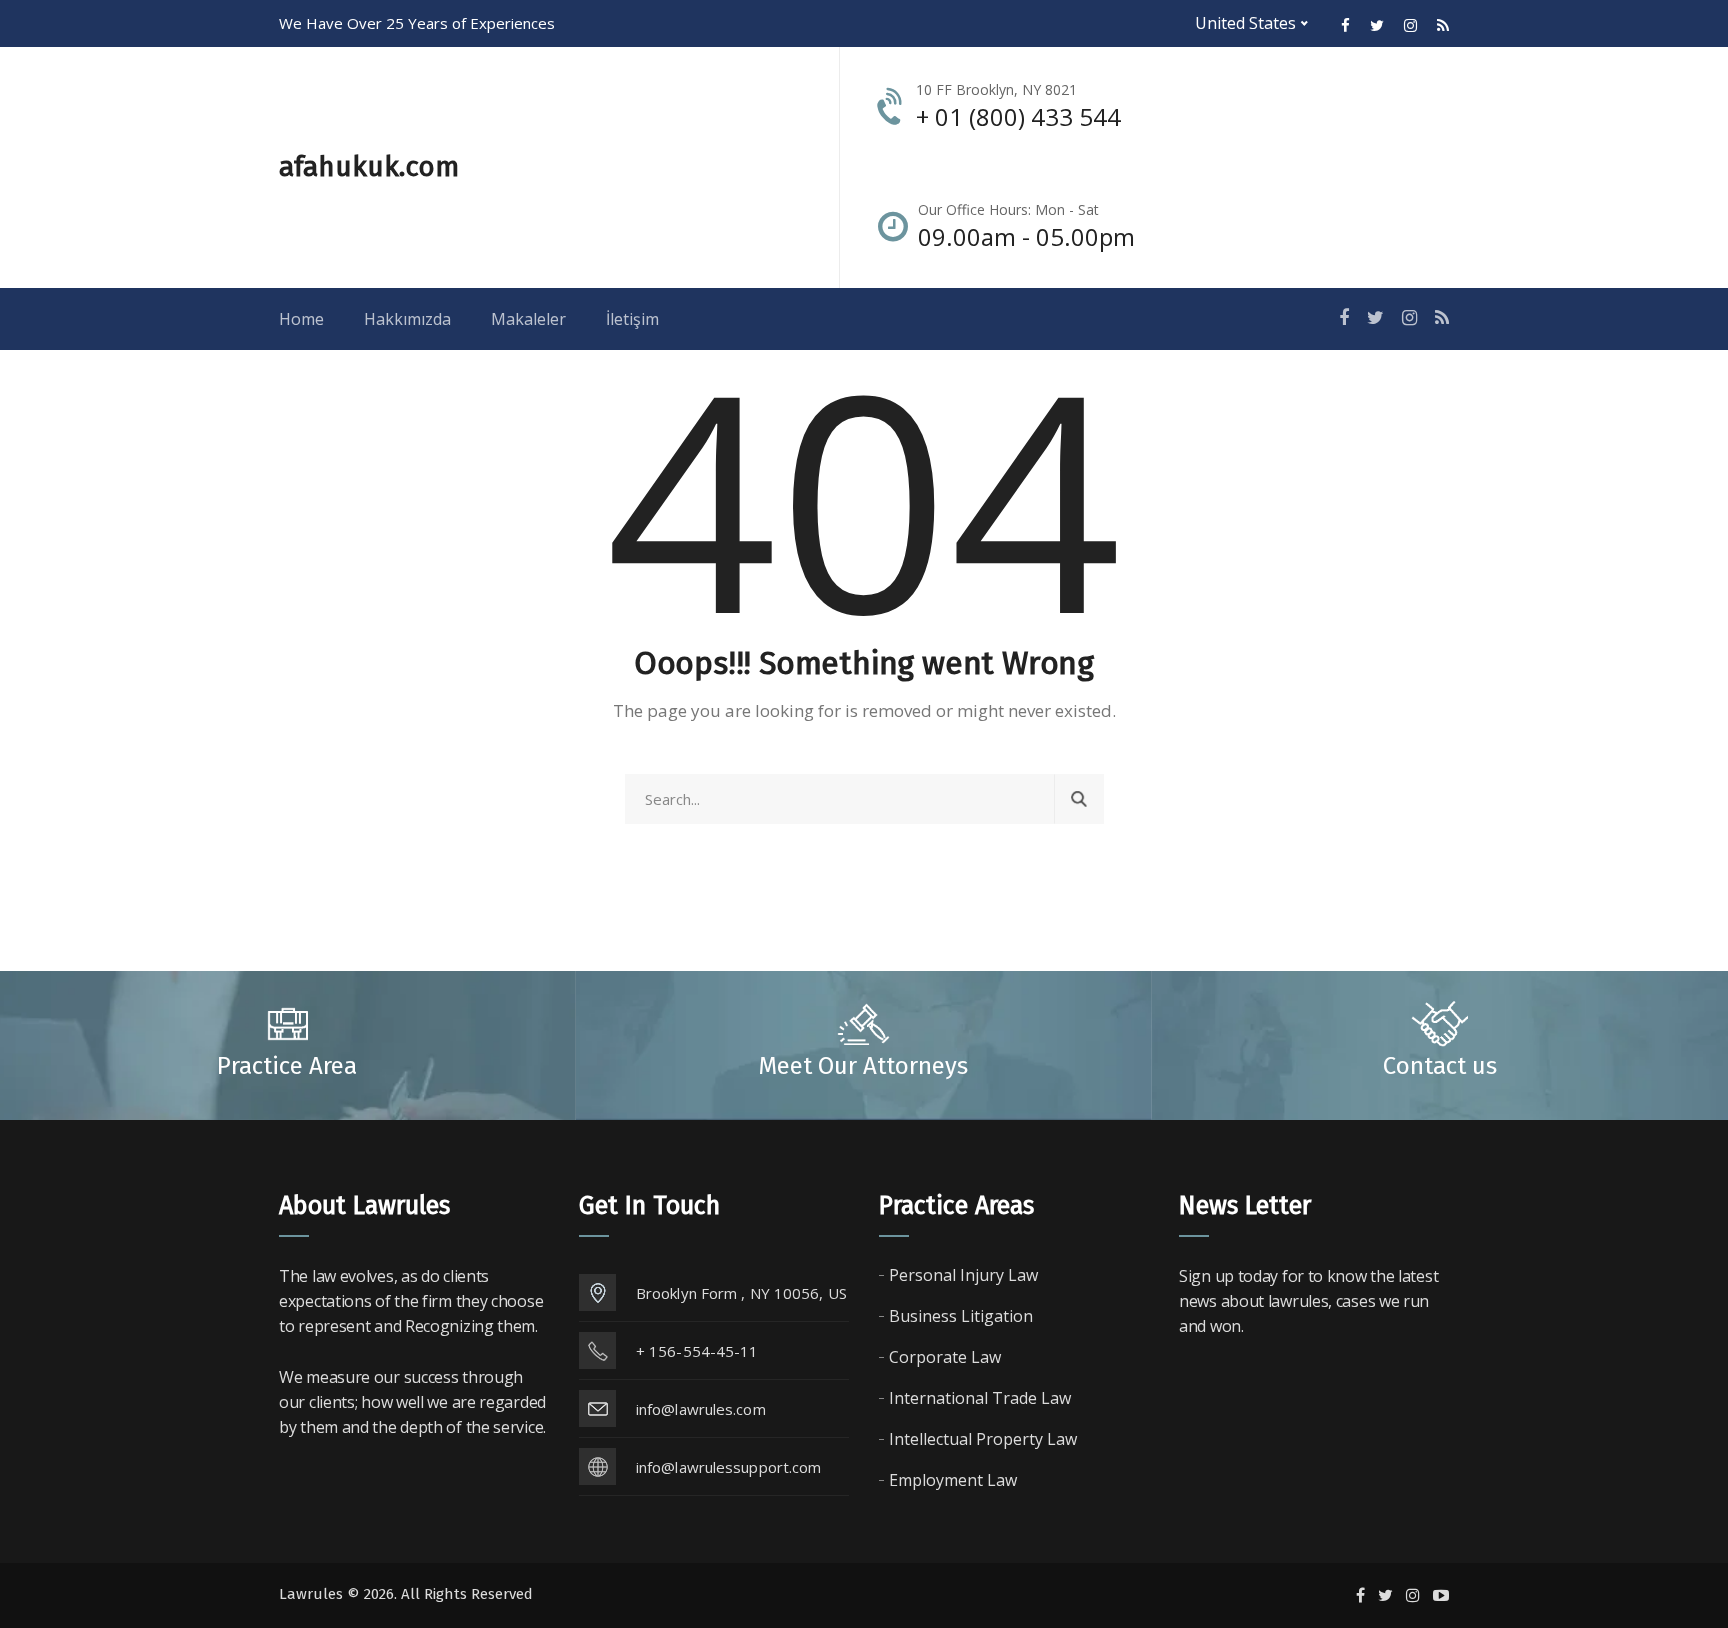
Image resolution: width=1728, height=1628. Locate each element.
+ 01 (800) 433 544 (1018, 116)
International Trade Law (980, 1398)
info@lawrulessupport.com (728, 1467)
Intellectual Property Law (983, 1439)
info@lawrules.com (701, 1409)
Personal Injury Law (963, 1275)
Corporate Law (945, 1357)
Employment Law (953, 1480)
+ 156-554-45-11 (697, 1351)
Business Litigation (961, 1316)
